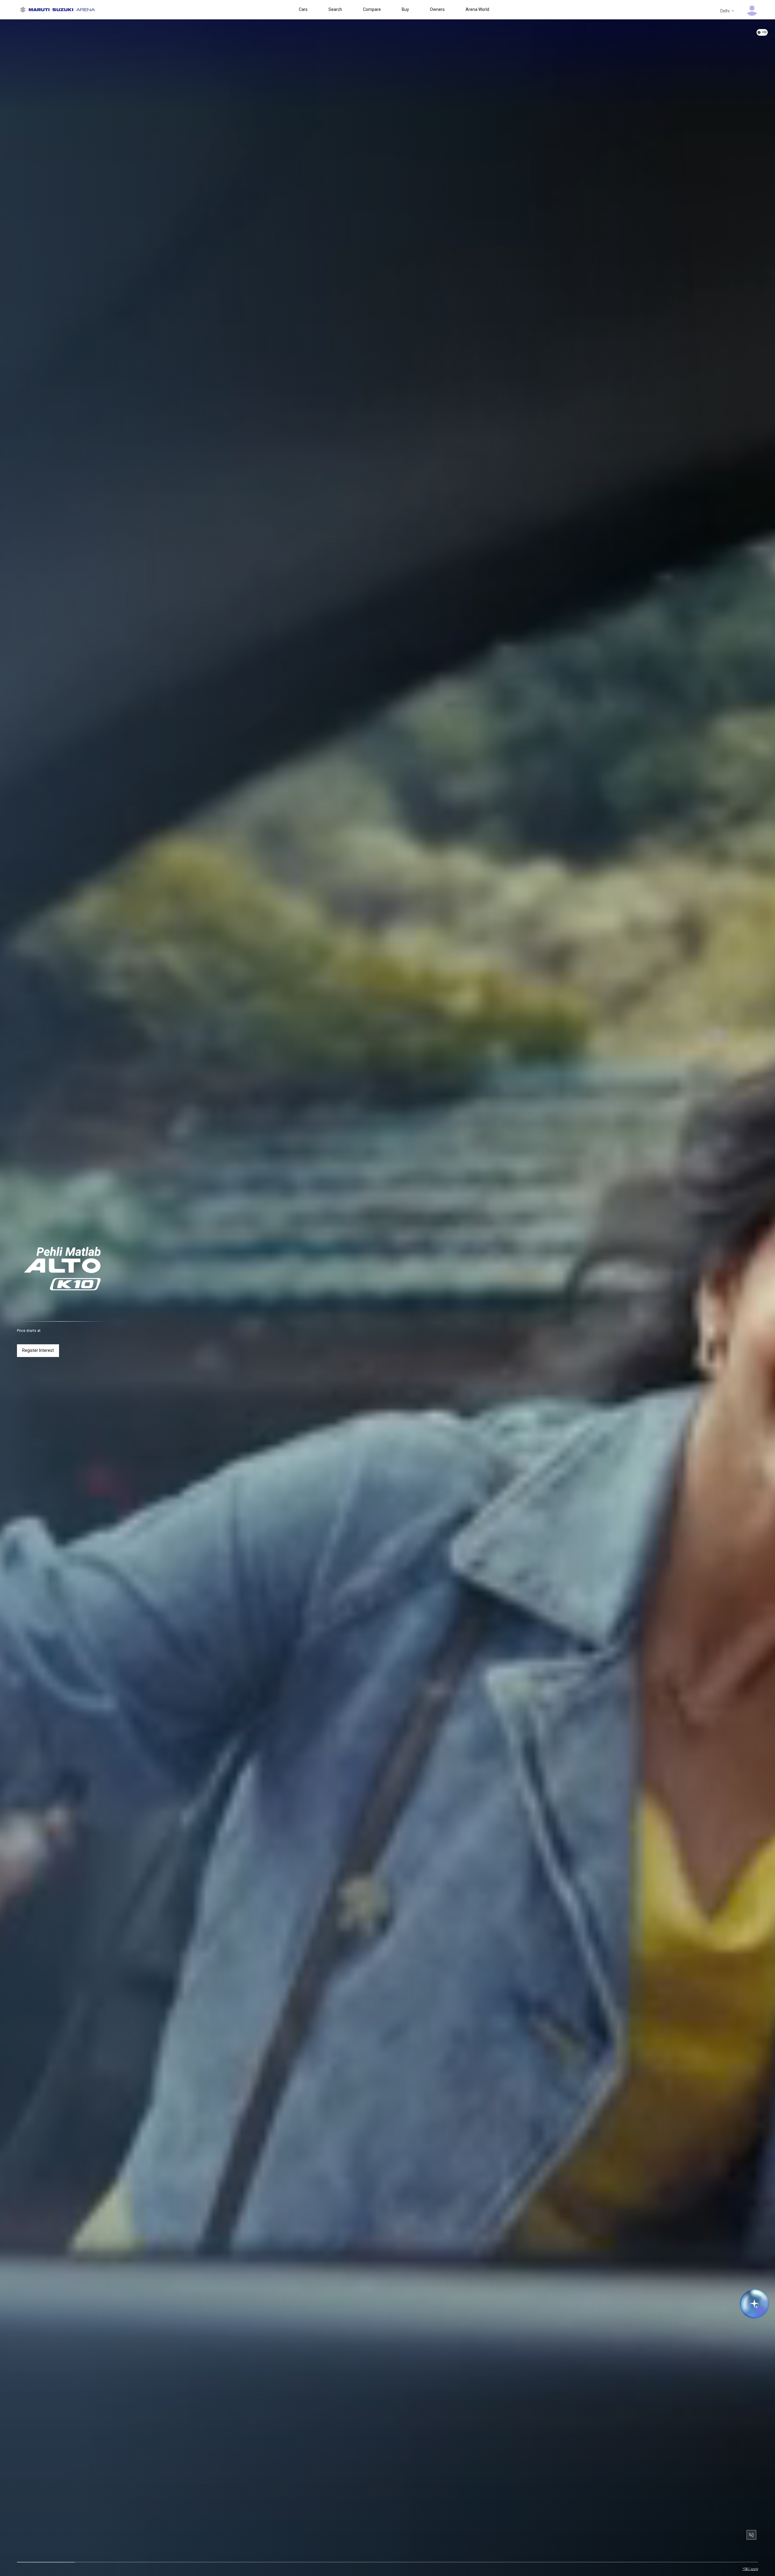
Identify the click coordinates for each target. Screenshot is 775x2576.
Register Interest (38, 1350)
